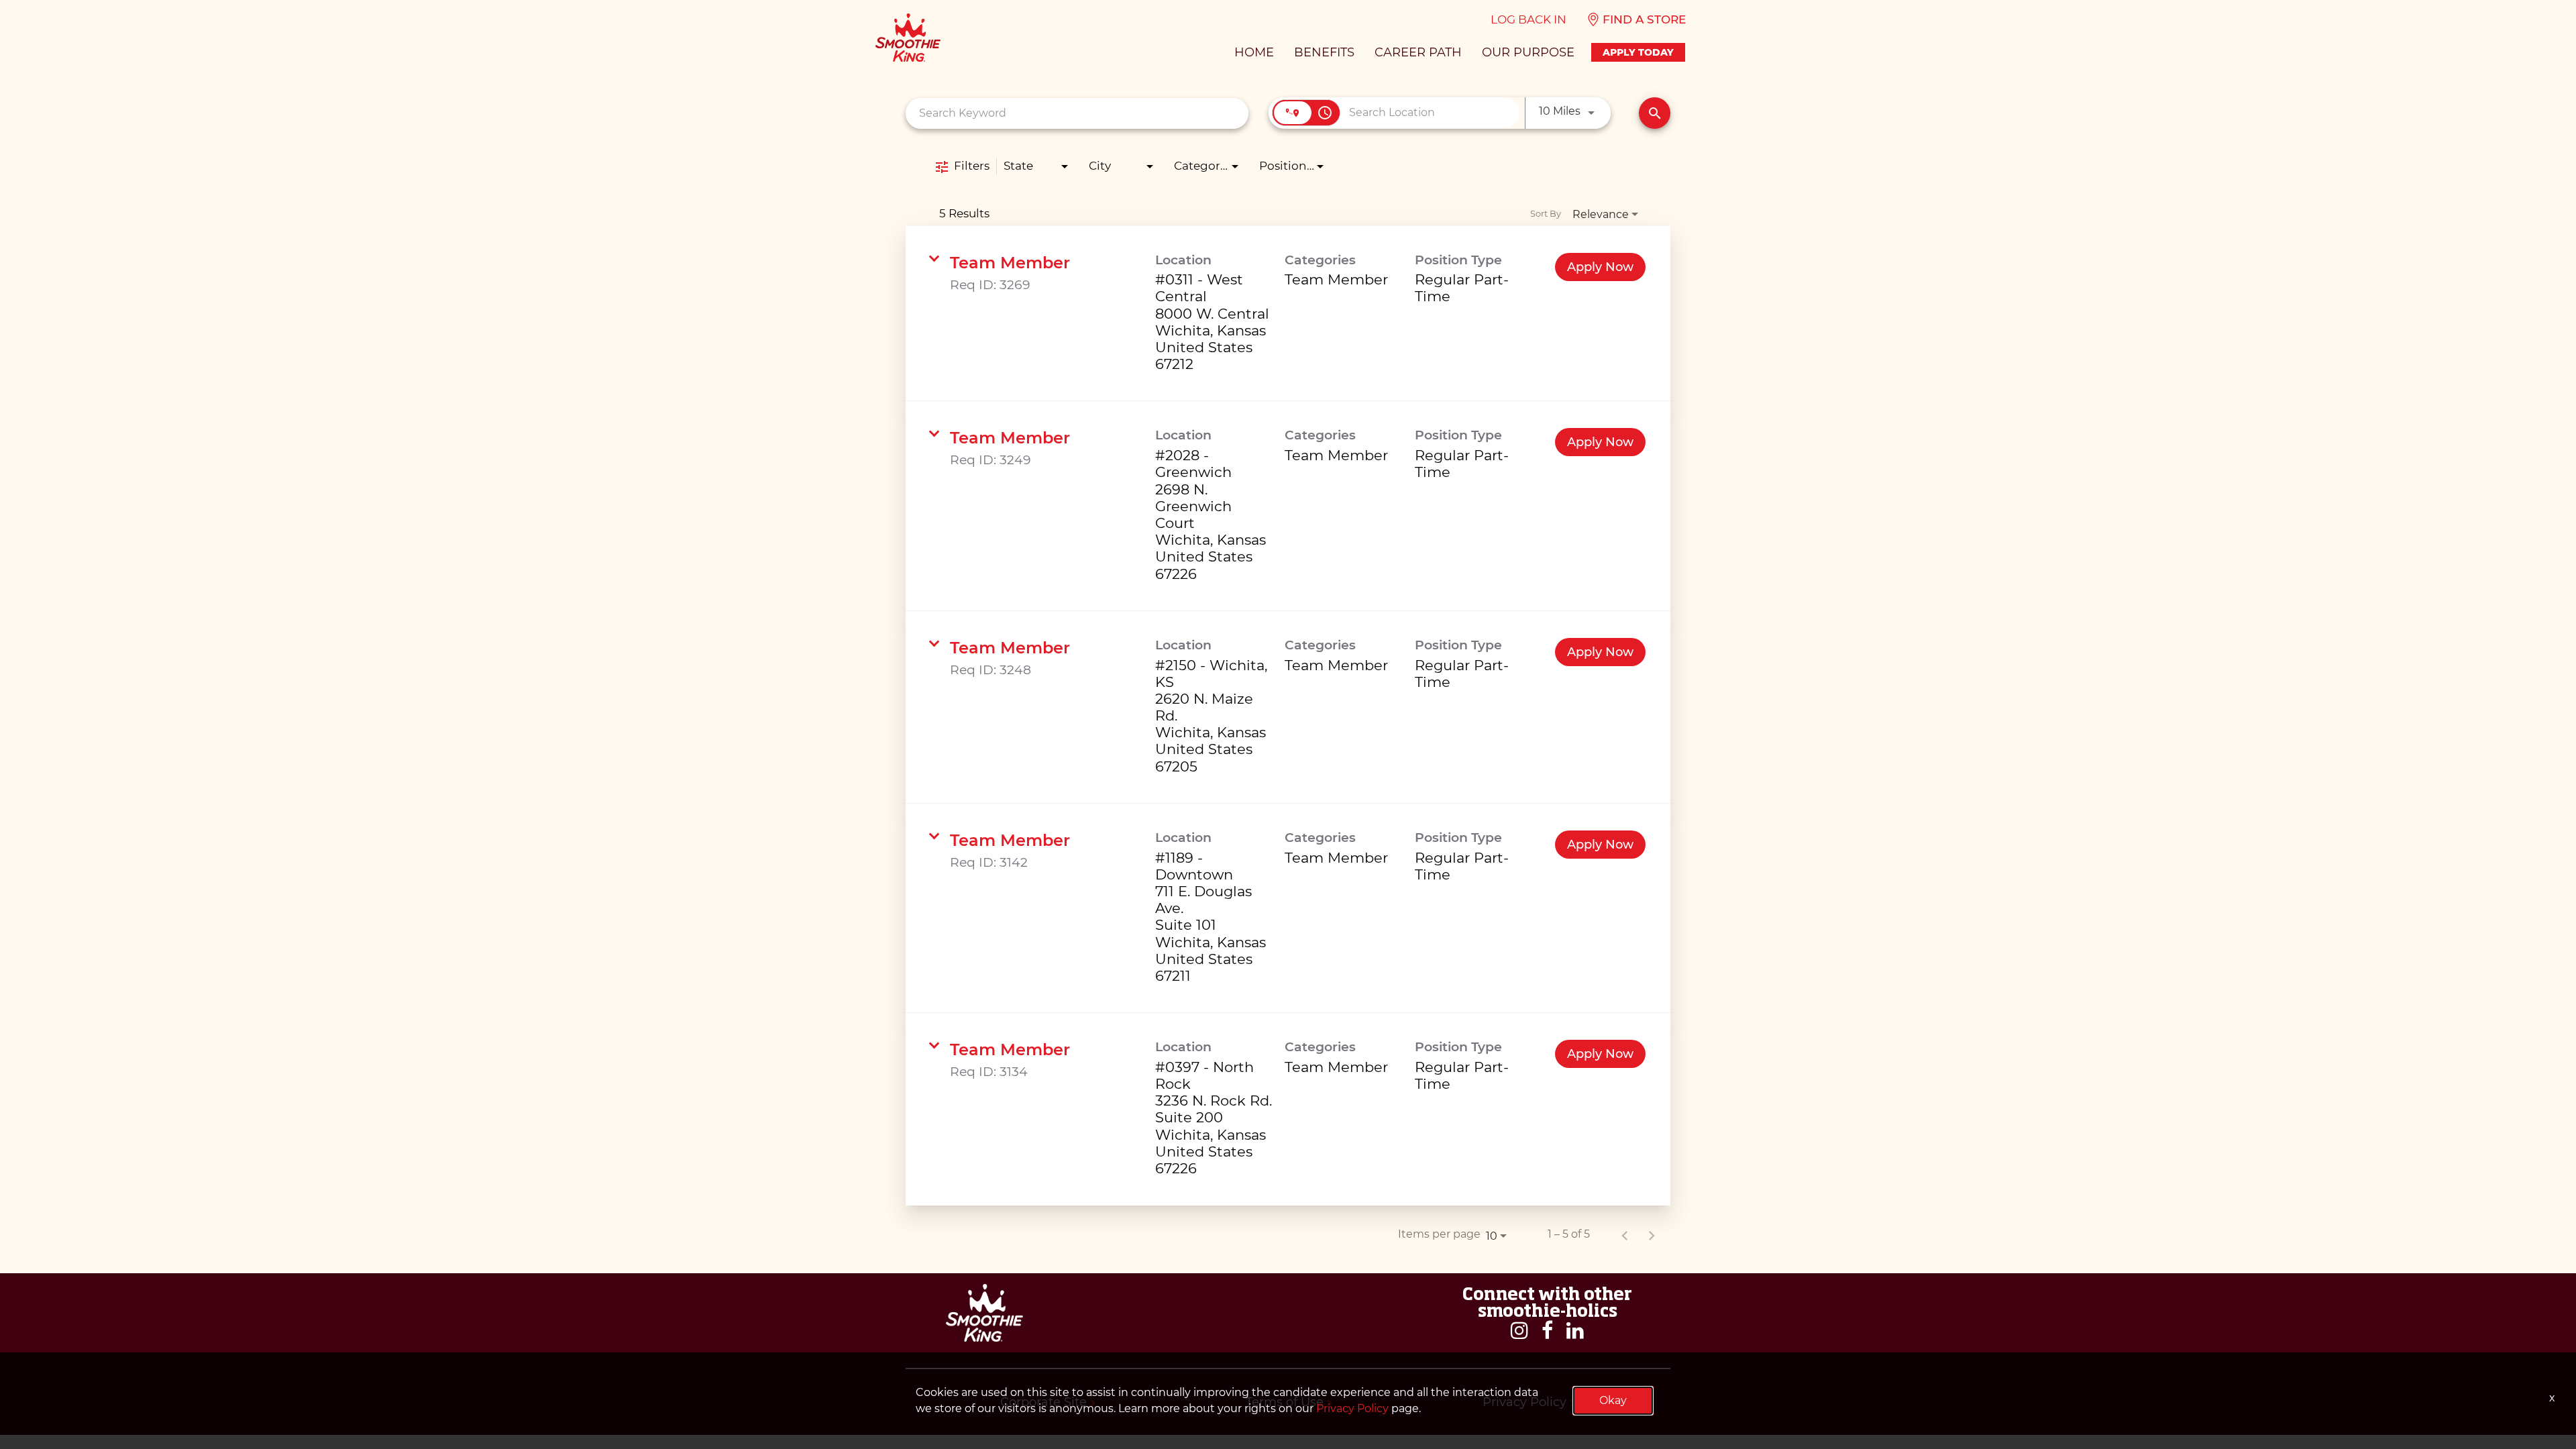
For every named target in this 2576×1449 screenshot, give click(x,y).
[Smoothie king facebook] (1547, 1331)
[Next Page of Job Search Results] (1652, 1234)
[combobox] (1077, 113)
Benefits (1324, 52)
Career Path (1418, 52)
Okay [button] (1613, 1400)
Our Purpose (1528, 52)
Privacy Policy (1352, 1408)
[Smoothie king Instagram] (1519, 1331)
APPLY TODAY (1638, 52)
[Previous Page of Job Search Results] (1625, 1234)
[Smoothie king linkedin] (1575, 1331)
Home (1254, 52)
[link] (1288, 314)
